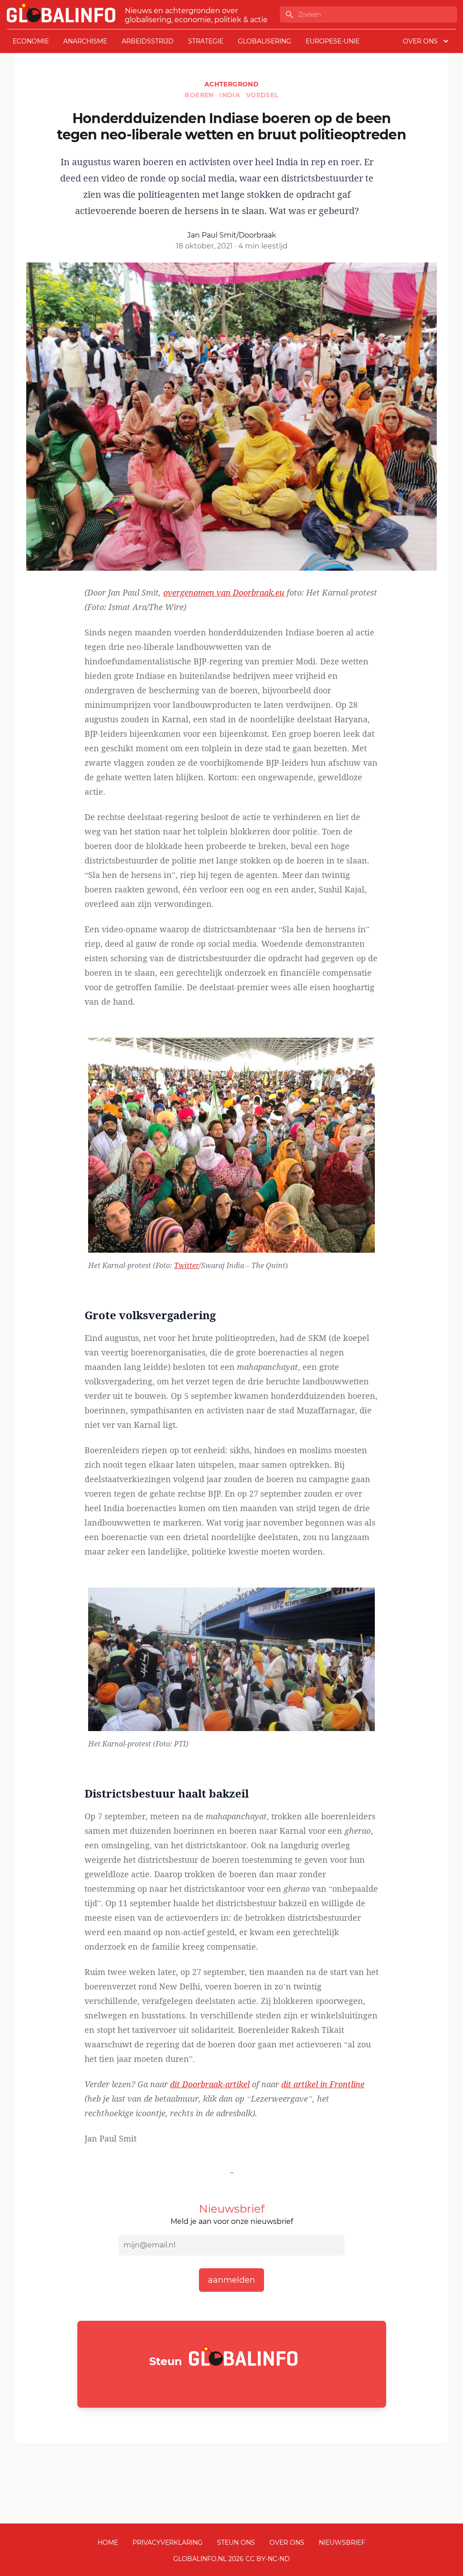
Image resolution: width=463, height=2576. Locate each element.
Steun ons (236, 2543)
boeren (200, 95)
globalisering (265, 41)
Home (108, 2543)
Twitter (187, 1265)
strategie (206, 41)
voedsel (262, 95)
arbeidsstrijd (148, 41)
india (231, 95)
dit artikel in (323, 2084)
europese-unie (333, 41)
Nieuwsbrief (342, 2543)
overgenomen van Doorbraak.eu (224, 592)
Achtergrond (231, 84)
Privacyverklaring (168, 2543)
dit (210, 2084)
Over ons (287, 2543)
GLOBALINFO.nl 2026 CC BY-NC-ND (231, 2559)
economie (31, 41)
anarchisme (85, 41)
